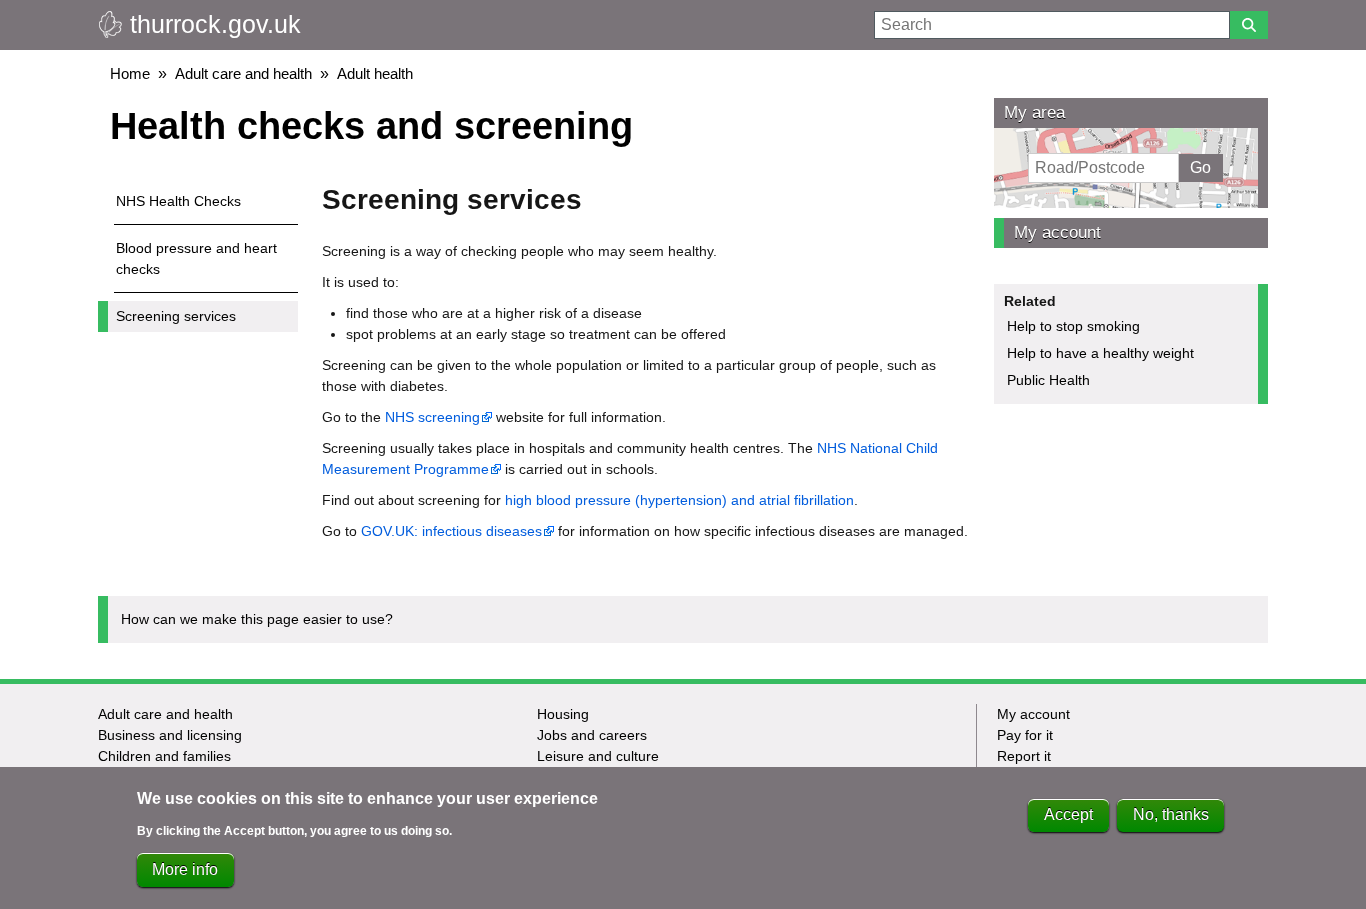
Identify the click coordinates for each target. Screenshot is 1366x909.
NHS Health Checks (178, 201)
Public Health (1048, 380)
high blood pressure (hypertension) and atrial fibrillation (679, 500)
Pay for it (1025, 735)
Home (130, 73)
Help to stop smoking (1073, 326)
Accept (1068, 815)
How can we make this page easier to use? (257, 619)
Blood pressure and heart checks (196, 258)
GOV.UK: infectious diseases (451, 531)
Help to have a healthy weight (1100, 353)
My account (1057, 232)
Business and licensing (170, 735)
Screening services (176, 316)
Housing (563, 714)
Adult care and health (243, 73)
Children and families (164, 756)
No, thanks (1171, 815)
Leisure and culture (598, 756)
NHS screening (432, 417)
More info (185, 869)
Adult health (375, 73)
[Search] (1249, 25)
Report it (1024, 756)
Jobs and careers (592, 735)
